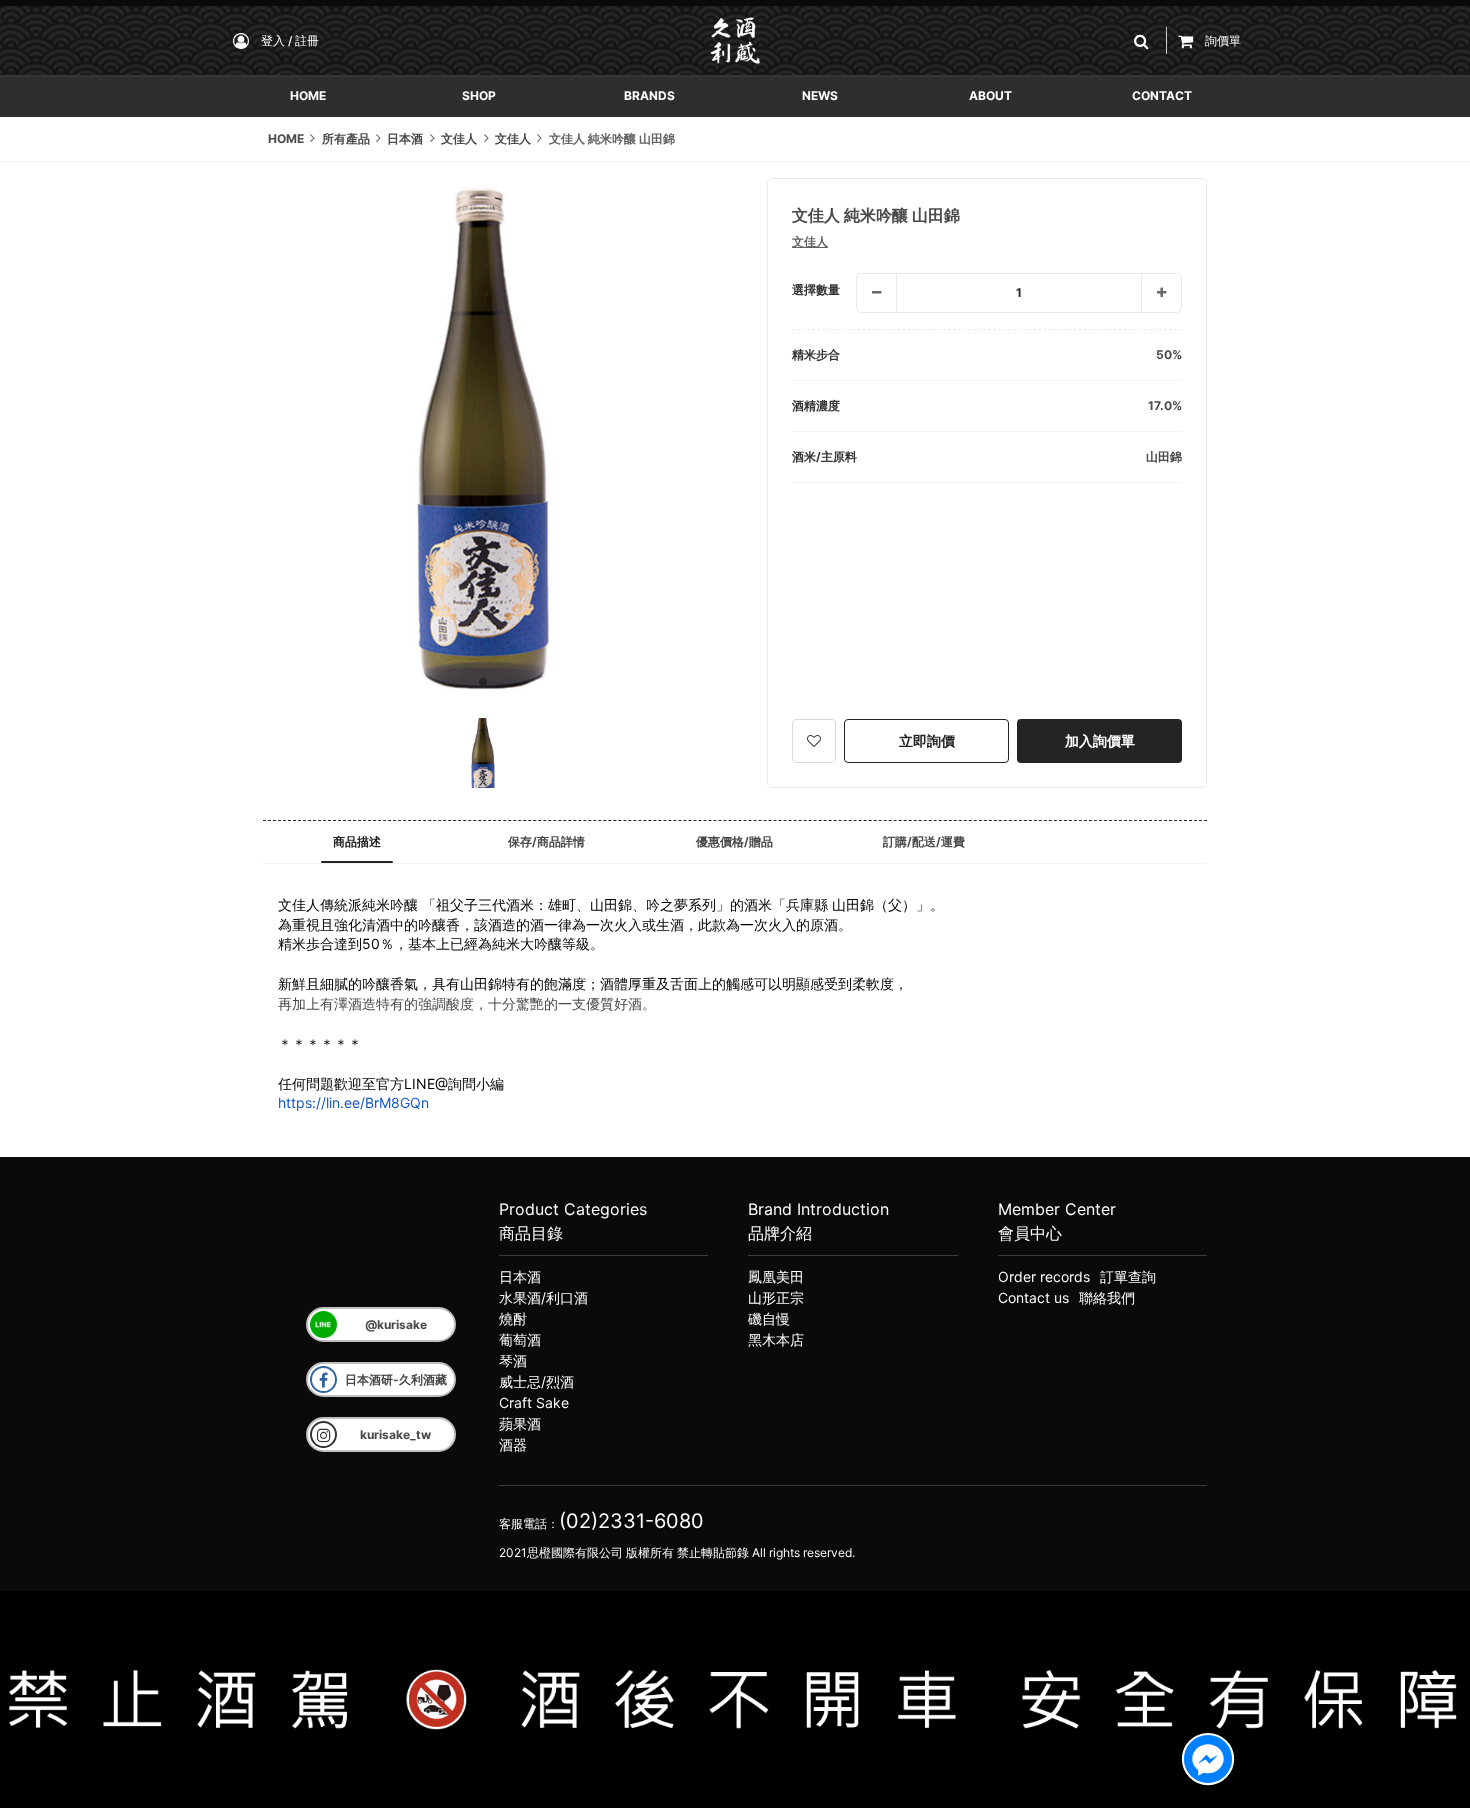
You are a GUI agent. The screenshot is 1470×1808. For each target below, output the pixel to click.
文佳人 (810, 241)
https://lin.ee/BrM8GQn (353, 1102)
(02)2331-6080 (631, 1521)
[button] (1145, 40)
